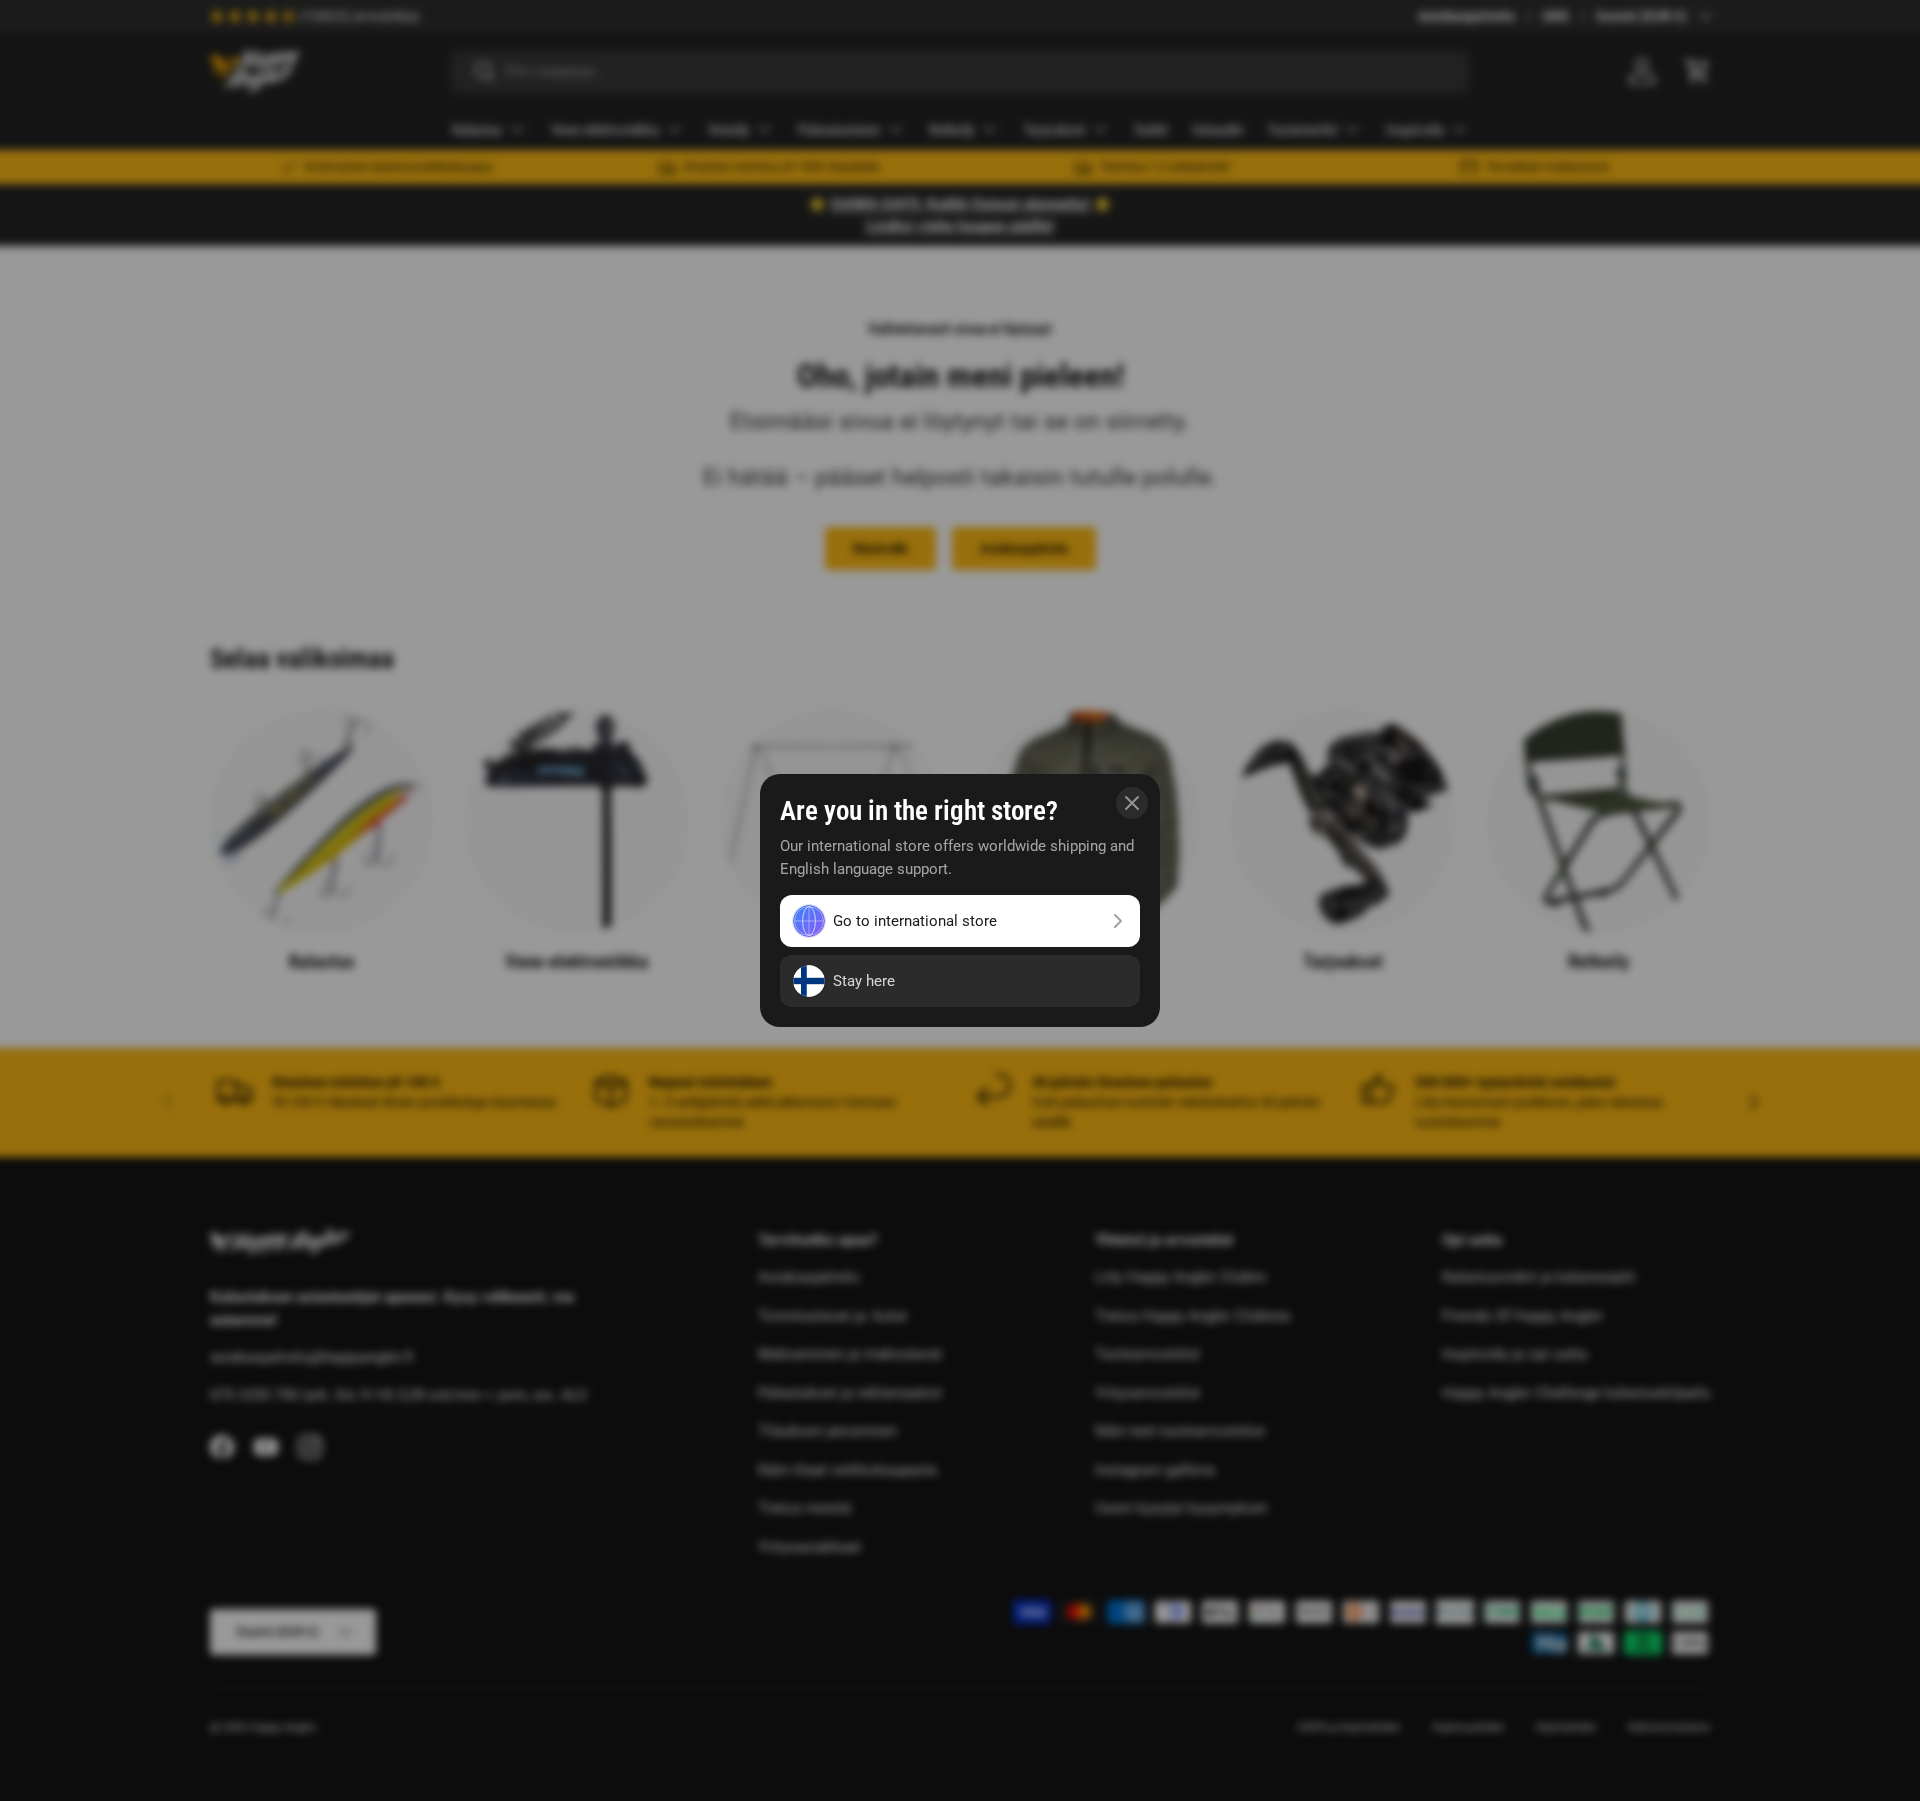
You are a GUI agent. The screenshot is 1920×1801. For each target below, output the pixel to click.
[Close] (1132, 803)
